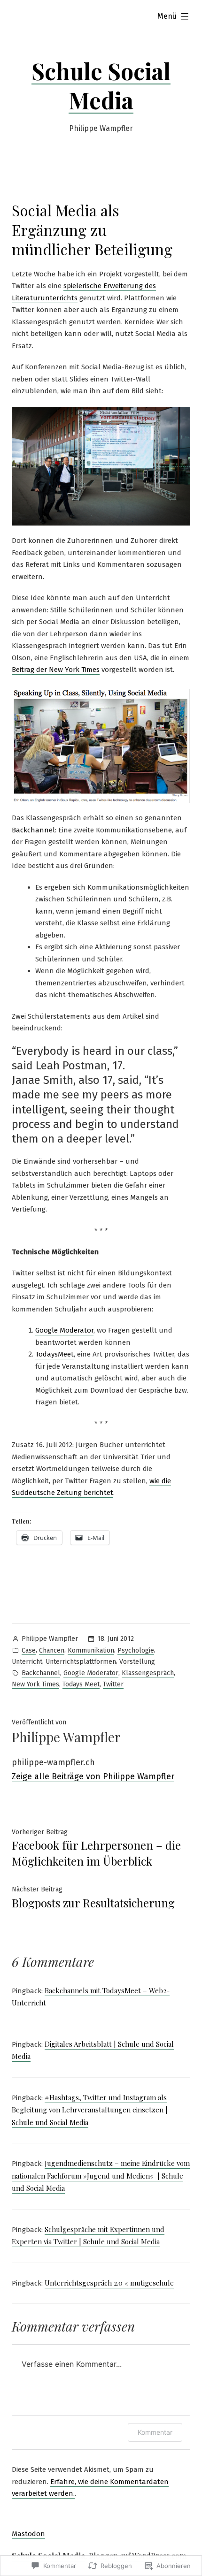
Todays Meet (81, 1684)
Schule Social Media (101, 85)
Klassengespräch (148, 1673)
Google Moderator (64, 1330)
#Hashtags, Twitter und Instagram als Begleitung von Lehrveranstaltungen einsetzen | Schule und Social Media (90, 2110)
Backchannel (33, 830)
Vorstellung (137, 1662)
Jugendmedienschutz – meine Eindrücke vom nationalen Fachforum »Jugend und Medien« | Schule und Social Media (101, 2176)
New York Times (35, 1684)
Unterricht (27, 1662)
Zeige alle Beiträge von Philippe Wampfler (93, 1776)
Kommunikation (91, 1650)
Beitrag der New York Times (56, 670)
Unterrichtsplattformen (81, 1662)
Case (29, 1650)
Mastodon (28, 2534)
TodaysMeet (54, 1354)
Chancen (52, 1650)
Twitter (113, 1684)
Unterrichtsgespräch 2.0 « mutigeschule (109, 2283)
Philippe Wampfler (50, 1639)
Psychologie (136, 1650)
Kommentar (155, 2432)
